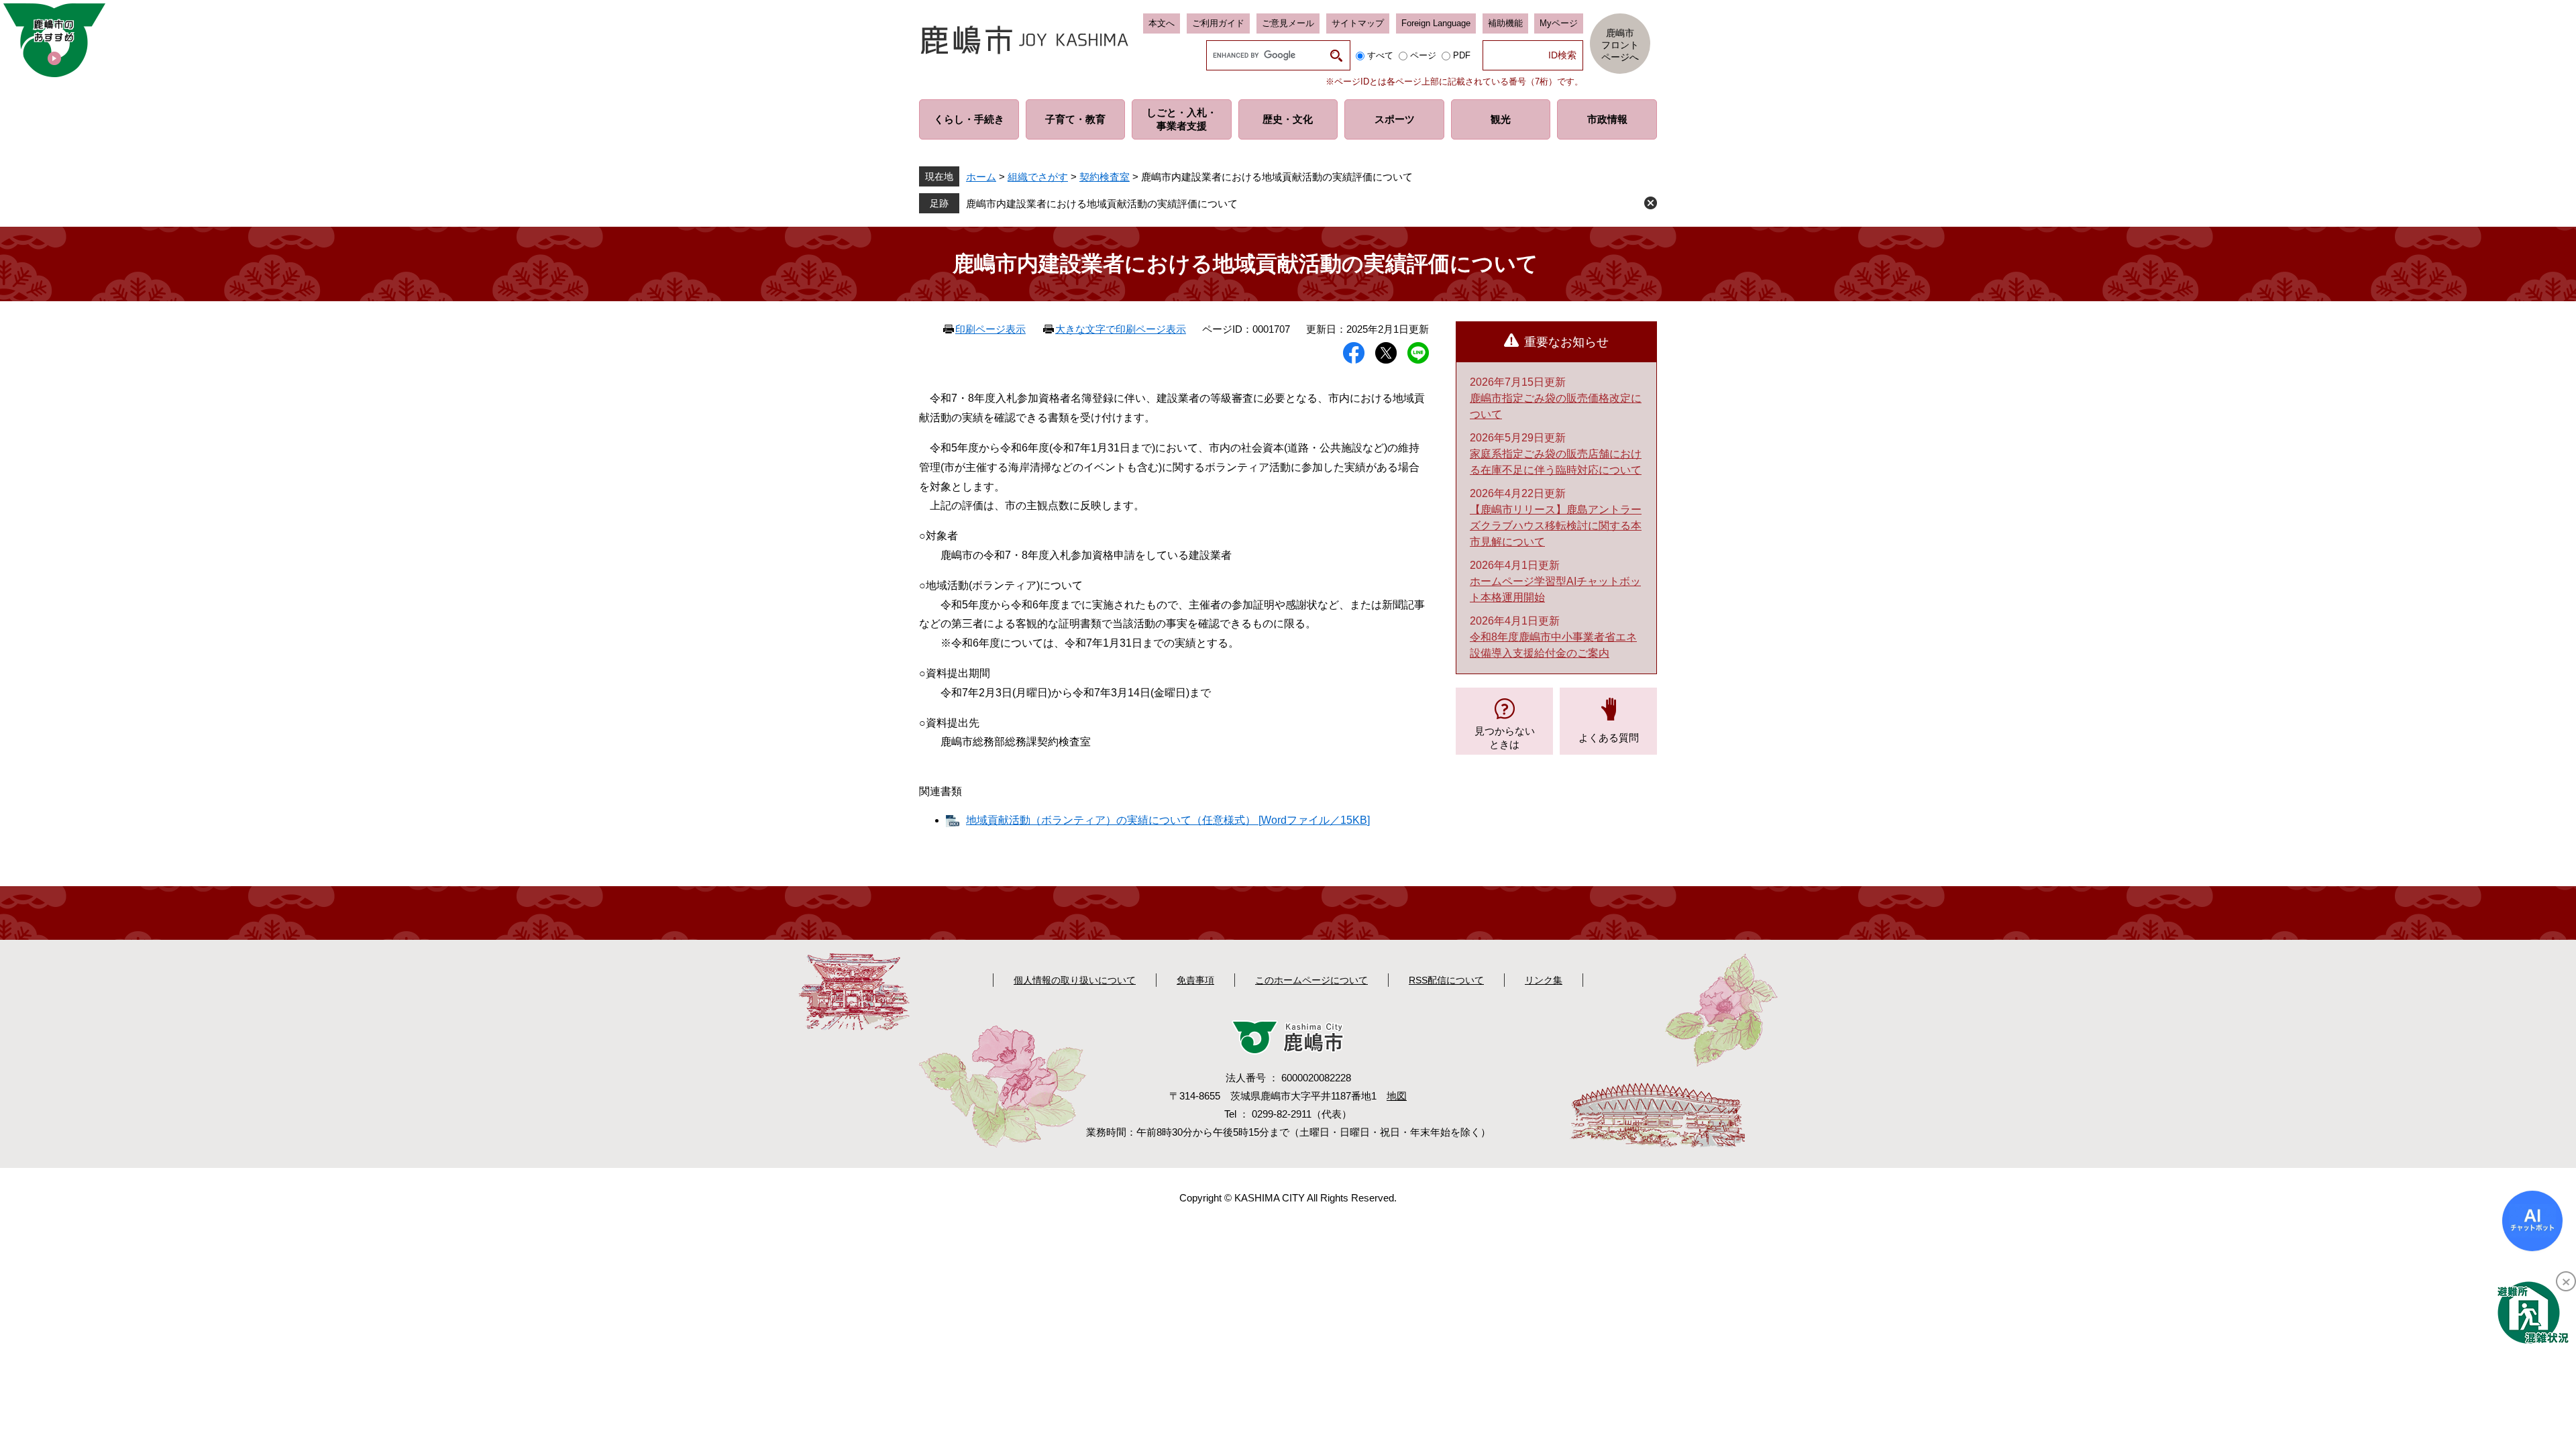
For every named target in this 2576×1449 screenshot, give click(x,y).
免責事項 (1195, 980)
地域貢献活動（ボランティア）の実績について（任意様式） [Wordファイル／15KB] (1168, 820)
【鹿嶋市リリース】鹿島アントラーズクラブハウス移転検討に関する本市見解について (1556, 526)
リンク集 (1544, 980)
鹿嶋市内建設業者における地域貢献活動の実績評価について (1102, 204)
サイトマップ (1358, 23)
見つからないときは (1505, 738)
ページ (1423, 55)
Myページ (1559, 23)
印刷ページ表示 (990, 329)
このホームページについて (1311, 980)
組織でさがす (1038, 177)
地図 (1397, 1096)
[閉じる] (2566, 1281)
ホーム (981, 177)
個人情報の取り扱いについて (1075, 980)
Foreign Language (1436, 23)
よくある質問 (1609, 738)
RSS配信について (1446, 980)
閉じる (1651, 203)
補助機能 (1505, 23)
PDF (1462, 55)
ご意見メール (1288, 23)
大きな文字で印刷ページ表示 (1121, 329)
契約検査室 (1105, 177)
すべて (1380, 55)
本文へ (1162, 23)
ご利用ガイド (1218, 23)
